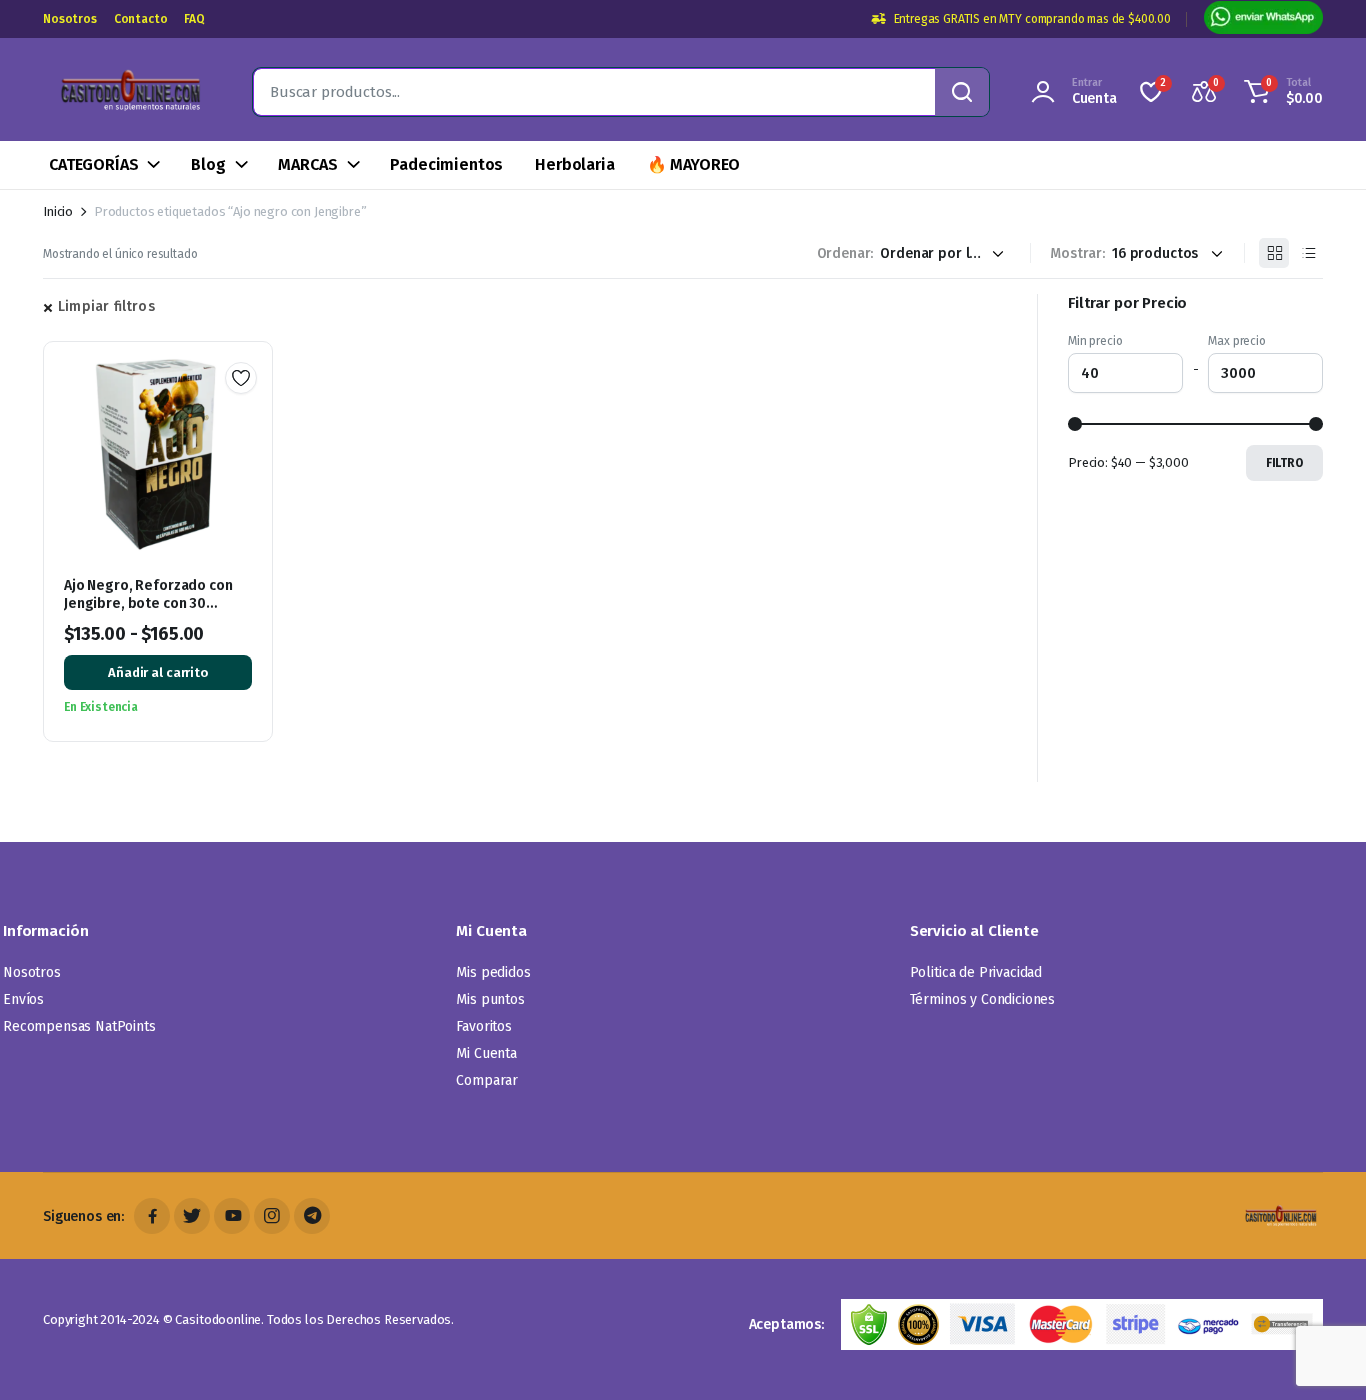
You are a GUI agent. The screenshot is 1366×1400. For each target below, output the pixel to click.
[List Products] (1308, 253)
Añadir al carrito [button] (158, 672)
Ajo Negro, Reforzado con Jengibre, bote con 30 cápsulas (148, 603)
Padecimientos (446, 164)
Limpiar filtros (106, 306)
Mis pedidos (493, 972)
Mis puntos (490, 999)
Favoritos (484, 1026)
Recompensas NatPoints (79, 1026)
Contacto (141, 19)
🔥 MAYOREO (694, 164)
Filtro (1284, 463)
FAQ (194, 19)
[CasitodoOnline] (128, 92)
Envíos (23, 999)
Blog (208, 164)
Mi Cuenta (486, 1053)
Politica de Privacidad (976, 972)
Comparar (487, 1080)
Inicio (58, 211)
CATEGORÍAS (93, 164)
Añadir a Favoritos (241, 378)
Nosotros (70, 19)
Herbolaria (574, 164)
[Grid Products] (1274, 253)
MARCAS (307, 164)
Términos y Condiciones (982, 999)
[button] (1280, 92)
